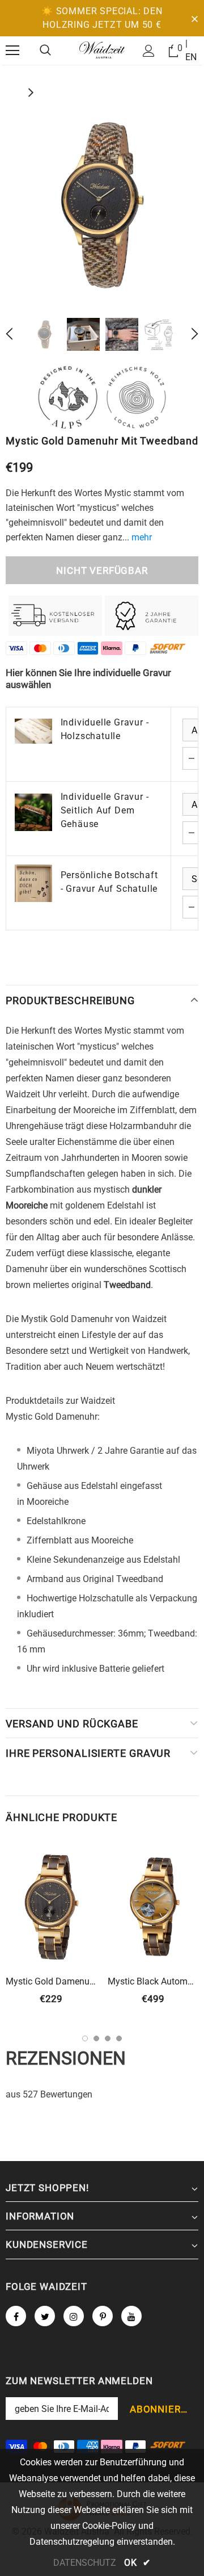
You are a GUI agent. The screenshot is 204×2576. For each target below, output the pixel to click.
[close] (194, 18)
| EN (191, 50)
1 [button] (85, 2038)
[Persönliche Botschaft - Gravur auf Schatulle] (33, 883)
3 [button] (108, 2038)
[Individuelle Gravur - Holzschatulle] (33, 731)
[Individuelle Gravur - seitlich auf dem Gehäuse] (33, 812)
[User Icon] (149, 51)
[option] (102, 204)
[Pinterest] (103, 2316)
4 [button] (119, 2038)
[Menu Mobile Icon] (12, 51)
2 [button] (96, 2038)
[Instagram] (74, 2316)
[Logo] (102, 50)
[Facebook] (16, 2316)
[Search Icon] (45, 51)
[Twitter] (45, 2316)
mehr (142, 537)
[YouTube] (131, 2316)
